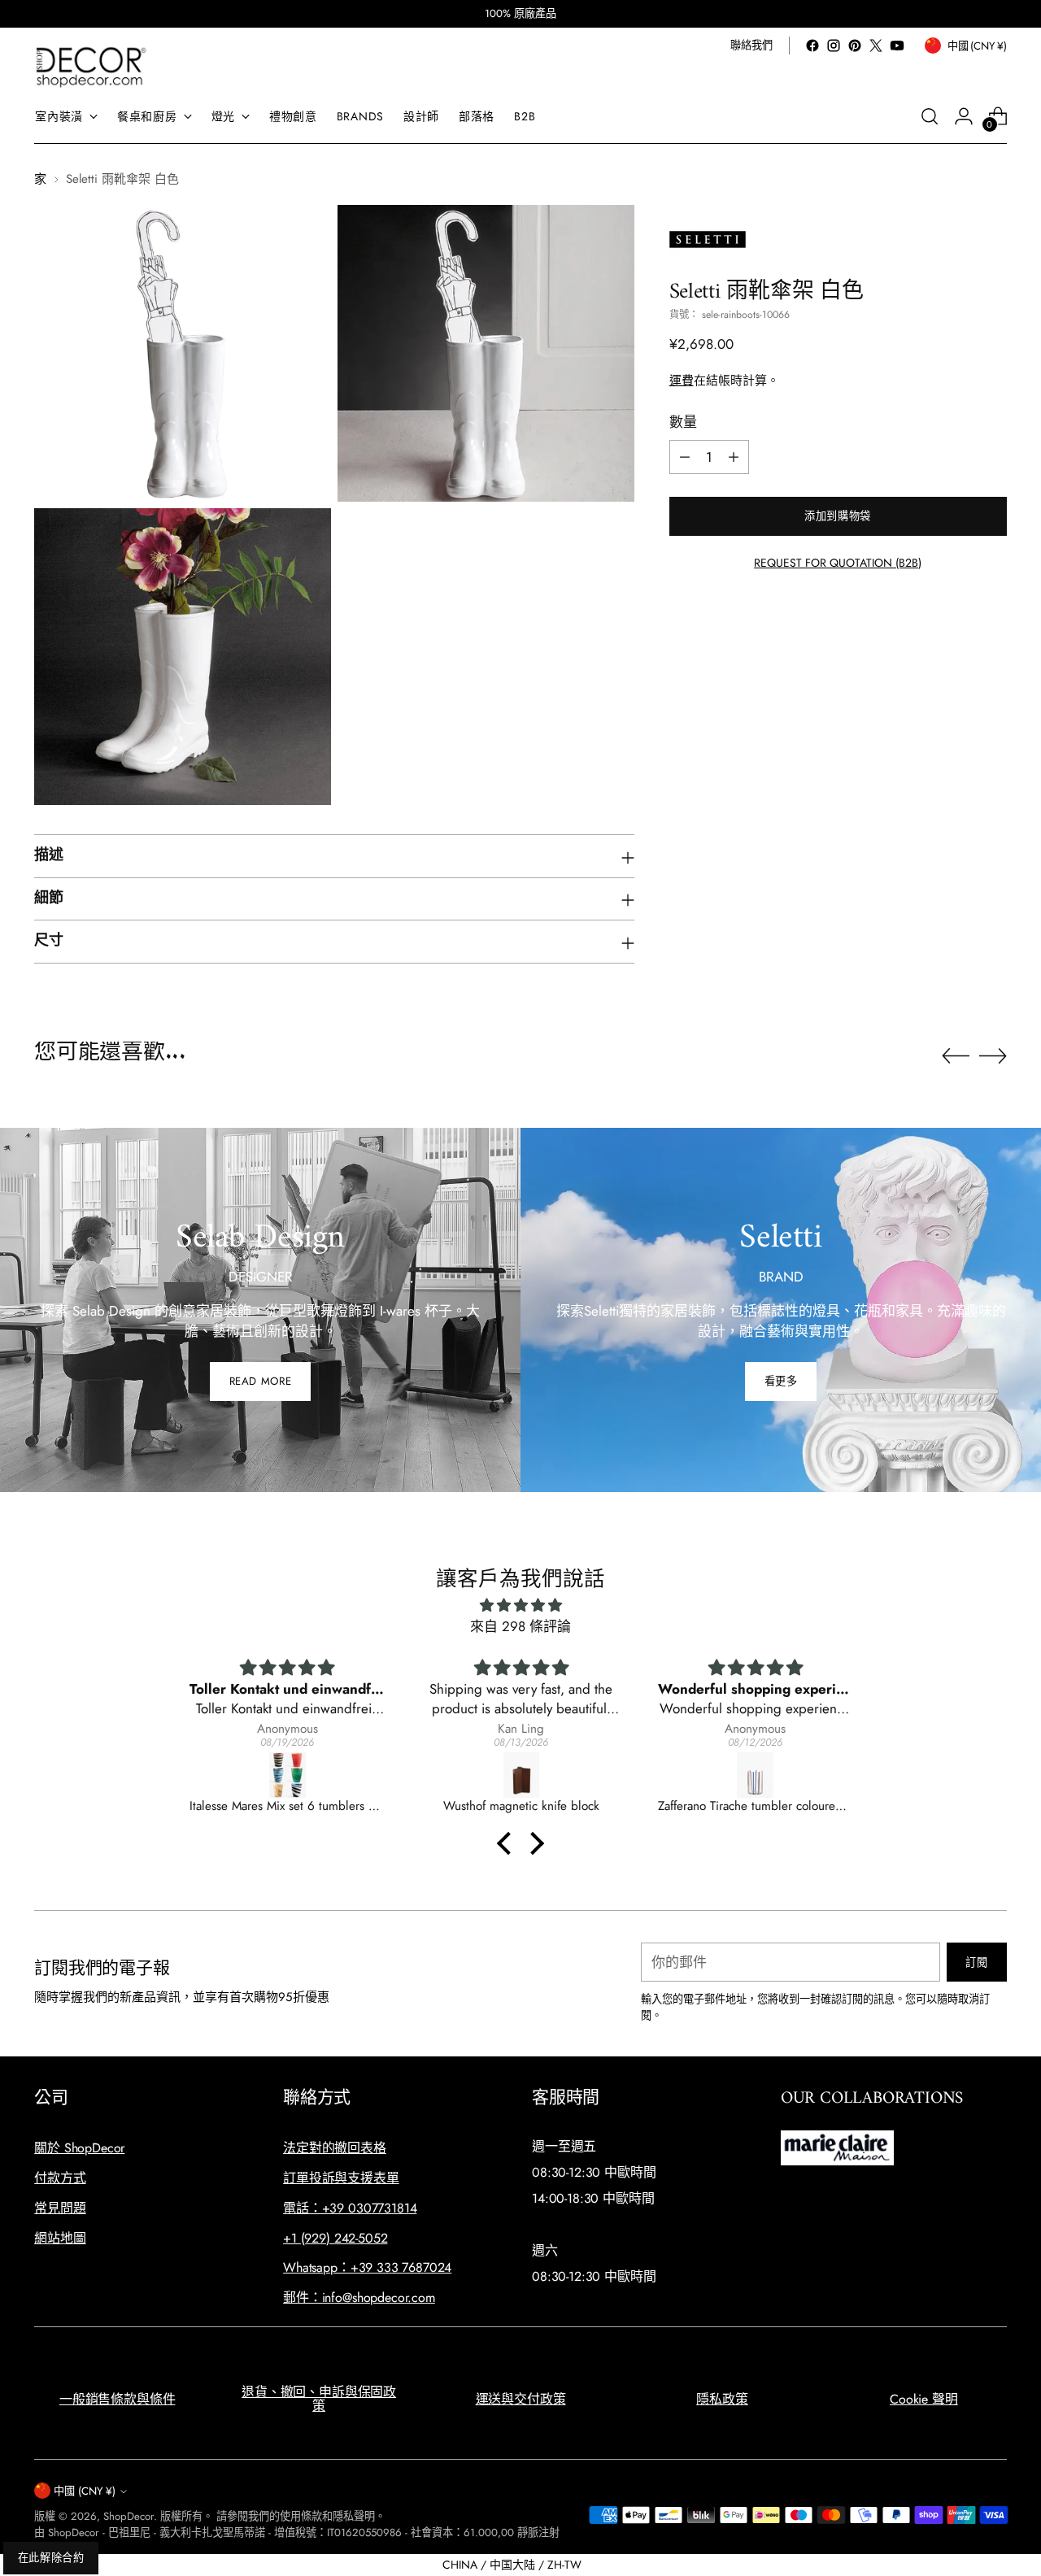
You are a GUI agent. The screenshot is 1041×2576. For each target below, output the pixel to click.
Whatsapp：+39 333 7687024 (367, 2267)
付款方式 (60, 2178)
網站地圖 (60, 2238)
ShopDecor (128, 2516)
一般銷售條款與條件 (118, 2399)
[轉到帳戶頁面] (964, 116)
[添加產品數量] (734, 457)
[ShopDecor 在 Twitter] (876, 46)
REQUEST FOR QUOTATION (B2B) (838, 563)
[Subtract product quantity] (685, 457)
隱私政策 (722, 2399)
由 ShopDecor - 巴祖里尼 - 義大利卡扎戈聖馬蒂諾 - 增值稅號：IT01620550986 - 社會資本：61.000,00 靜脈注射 (297, 2532)
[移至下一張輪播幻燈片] (993, 1055)
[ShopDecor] (91, 66)
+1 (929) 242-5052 (335, 2238)
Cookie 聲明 (924, 2399)
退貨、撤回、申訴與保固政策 (319, 2399)
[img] (520, 1606)
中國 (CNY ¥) (85, 2491)
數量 (683, 422)
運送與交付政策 (521, 2399)
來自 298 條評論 (520, 1626)
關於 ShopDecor (79, 2148)
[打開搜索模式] (930, 116)
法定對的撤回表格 (335, 2148)
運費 (682, 381)
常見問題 (60, 2208)
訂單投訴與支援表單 (341, 2178)
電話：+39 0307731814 (350, 2208)
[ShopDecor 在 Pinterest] (855, 46)
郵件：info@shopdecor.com (359, 2298)
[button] (508, 1843)
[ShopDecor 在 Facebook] (812, 46)
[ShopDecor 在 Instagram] (834, 46)
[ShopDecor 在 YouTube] (897, 46)
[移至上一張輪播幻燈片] (956, 1056)
